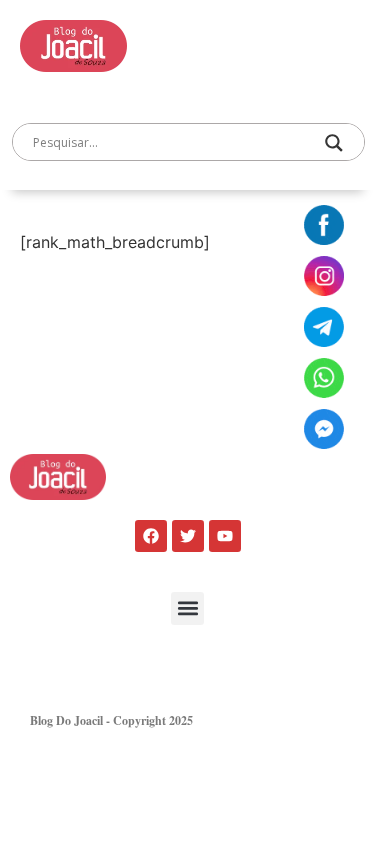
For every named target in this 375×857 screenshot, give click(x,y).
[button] (187, 608)
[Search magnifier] (334, 143)
